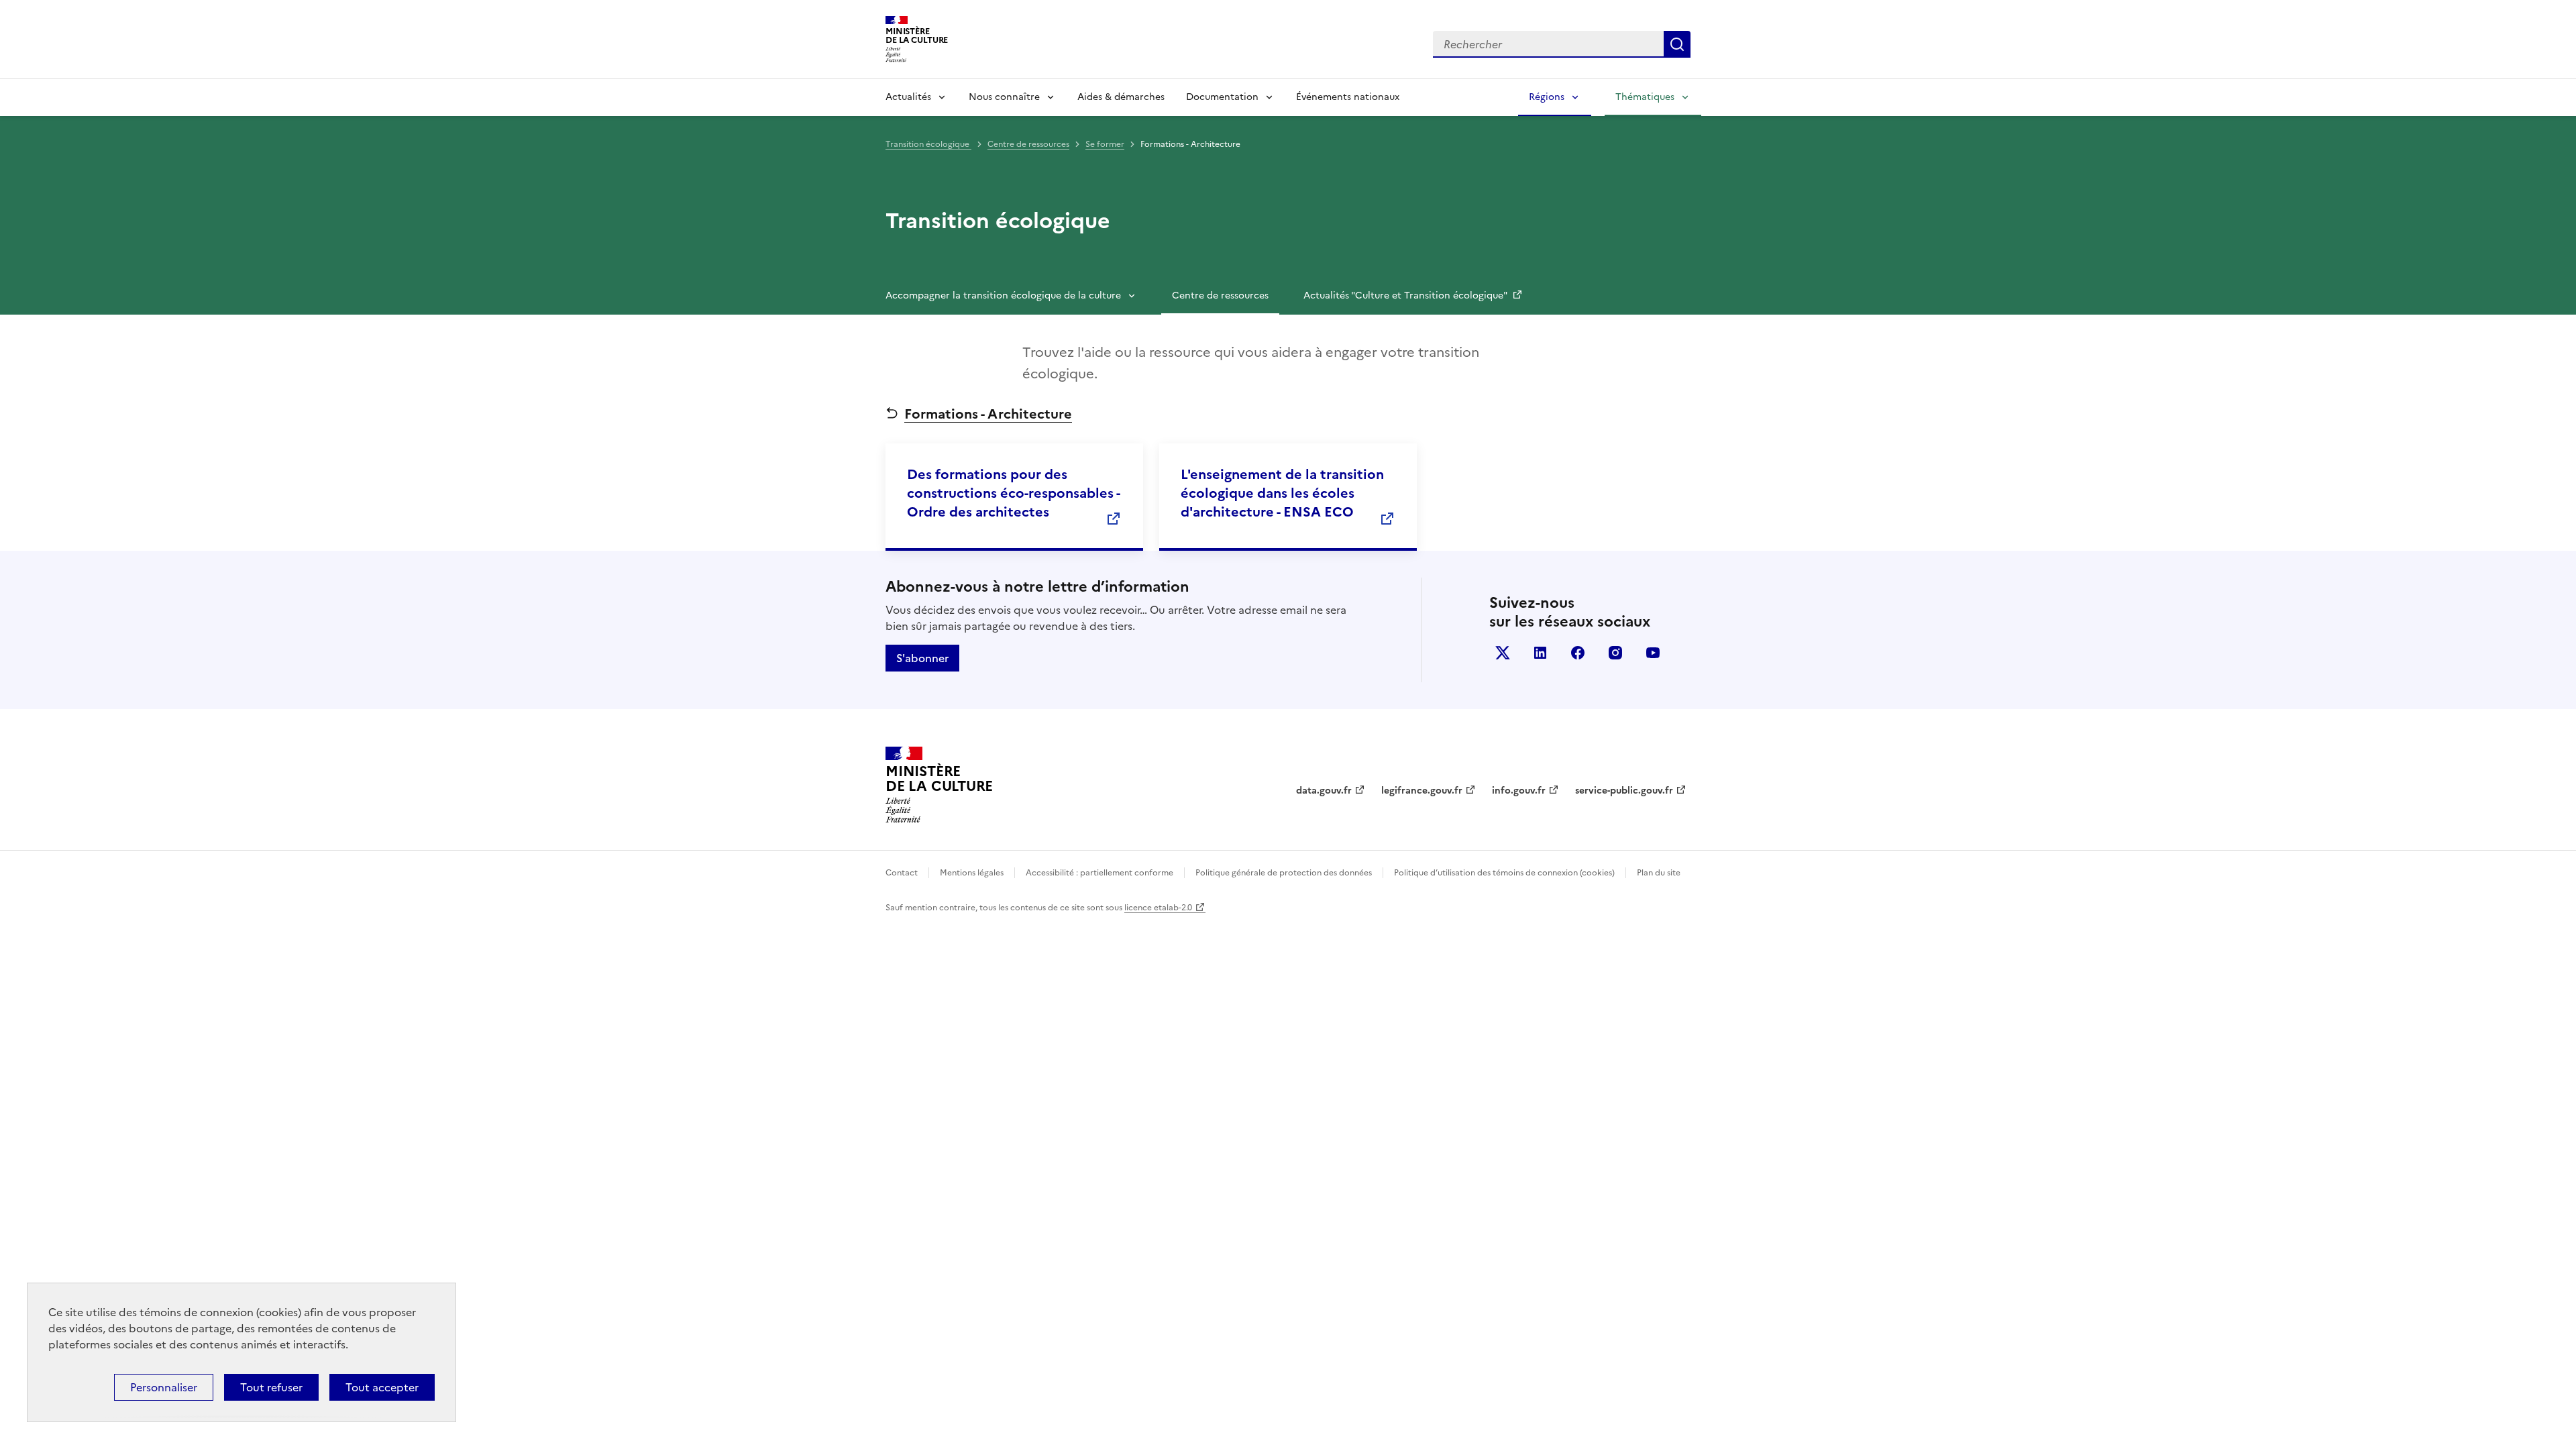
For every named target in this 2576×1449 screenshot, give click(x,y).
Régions (1547, 97)
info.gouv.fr (1519, 791)
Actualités (908, 97)
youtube (1653, 653)
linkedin (1540, 653)
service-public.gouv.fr (1624, 791)
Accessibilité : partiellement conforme (1099, 873)
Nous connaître (1004, 97)
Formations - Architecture (988, 414)
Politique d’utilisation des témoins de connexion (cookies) (1504, 873)
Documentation (1222, 97)
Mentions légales (972, 873)
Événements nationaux (1348, 97)
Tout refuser (271, 1387)
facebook (1578, 653)
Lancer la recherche (1677, 44)
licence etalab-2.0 (1158, 908)
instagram (1615, 653)
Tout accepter (382, 1387)
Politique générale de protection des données (1284, 873)
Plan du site (1659, 873)
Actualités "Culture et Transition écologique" (1406, 296)
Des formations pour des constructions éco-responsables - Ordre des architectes (1013, 493)
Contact (902, 873)
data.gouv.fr (1324, 791)
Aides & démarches (1121, 97)
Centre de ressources (1028, 144)
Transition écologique (928, 144)
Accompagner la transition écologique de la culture (1003, 296)
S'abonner (922, 658)
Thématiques (1645, 97)
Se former (1105, 144)
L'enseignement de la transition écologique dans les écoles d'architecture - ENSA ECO (1282, 493)
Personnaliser (164, 1387)
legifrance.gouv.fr (1422, 791)
